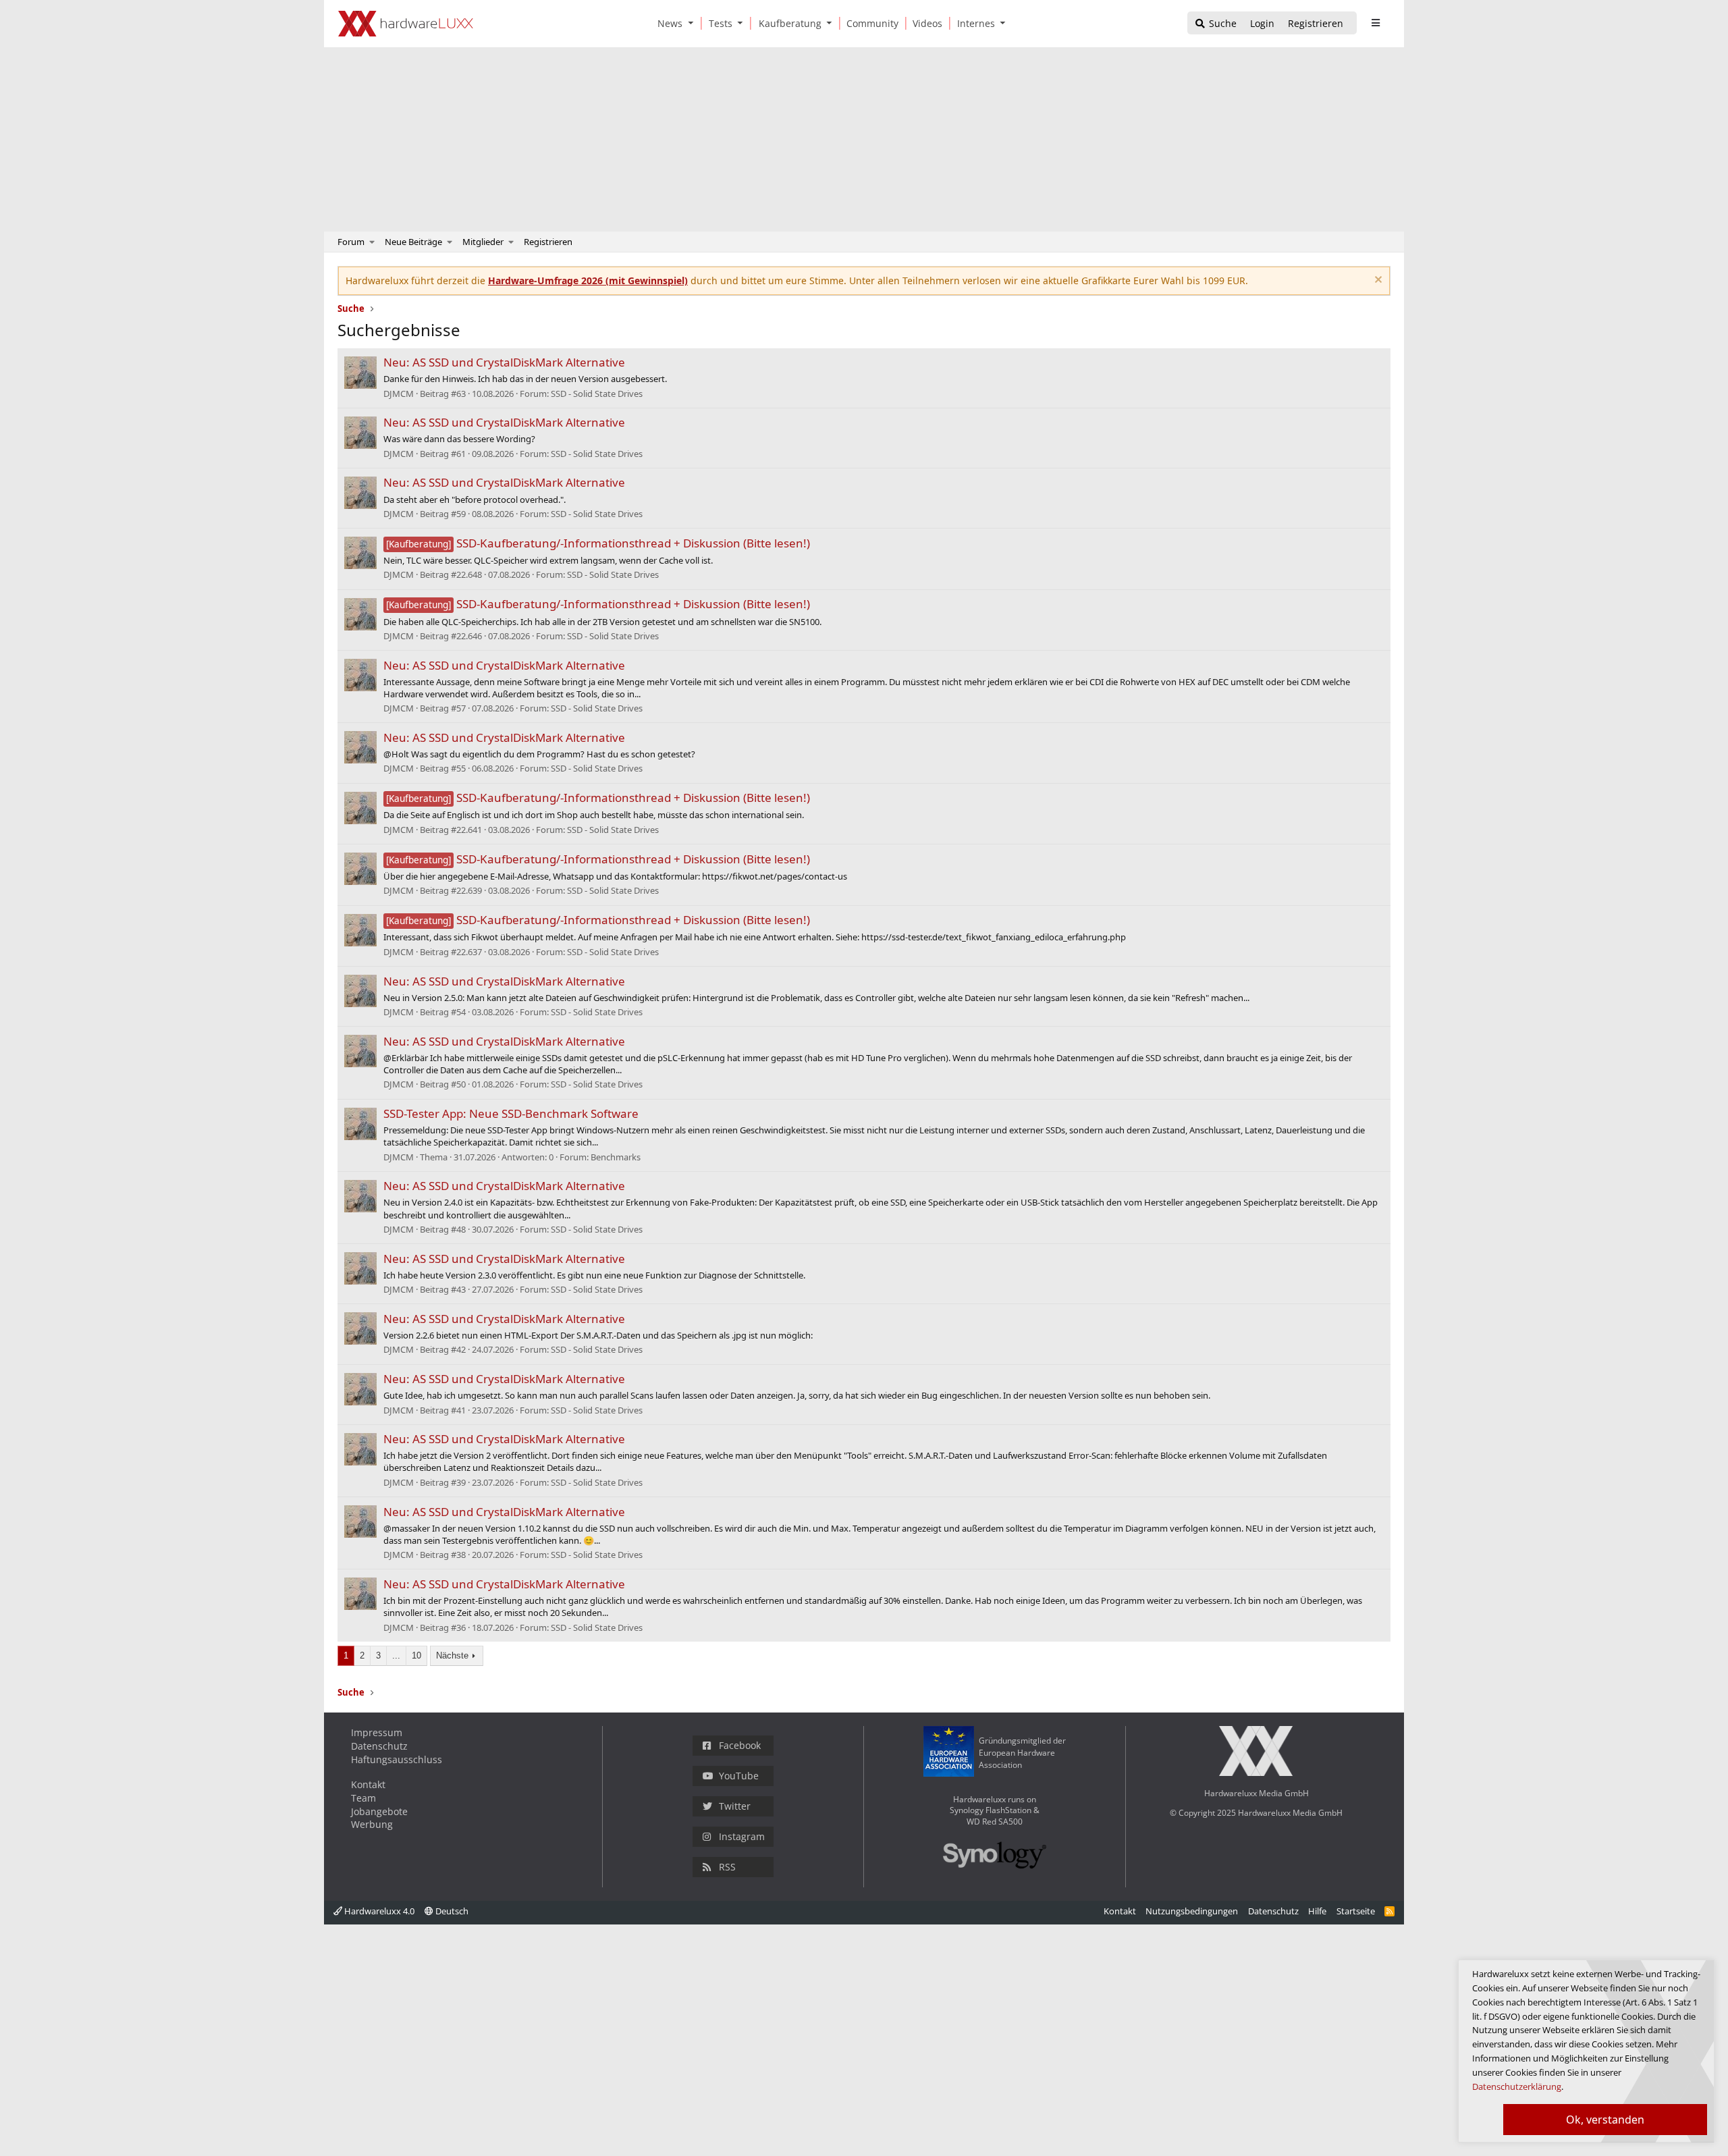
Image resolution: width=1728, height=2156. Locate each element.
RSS (727, 1867)
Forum (351, 242)
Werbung (372, 1824)
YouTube (739, 1776)
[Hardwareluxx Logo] (406, 24)
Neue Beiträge (413, 242)
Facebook (740, 1745)
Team (363, 1798)
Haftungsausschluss (397, 1759)
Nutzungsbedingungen (1192, 1911)
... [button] (396, 1655)
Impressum (377, 1732)
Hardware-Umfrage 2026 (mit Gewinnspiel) (588, 280)
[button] (693, 23)
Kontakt (368, 1784)
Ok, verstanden (1605, 2120)
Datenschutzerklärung (1517, 2086)
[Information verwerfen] (1377, 281)
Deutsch (451, 1911)
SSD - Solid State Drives (597, 394)
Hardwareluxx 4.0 (378, 1911)
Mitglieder (483, 242)
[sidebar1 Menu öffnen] (1375, 23)
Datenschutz (379, 1746)
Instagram (742, 1836)
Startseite (1356, 1911)
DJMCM (399, 394)
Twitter (735, 1806)
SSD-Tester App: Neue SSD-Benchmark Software (511, 1113)
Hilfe (1317, 1911)
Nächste (452, 1655)
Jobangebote (379, 1811)
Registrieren (548, 242)
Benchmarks (616, 1157)
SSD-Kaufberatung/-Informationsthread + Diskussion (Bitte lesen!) (598, 543)
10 (416, 1655)
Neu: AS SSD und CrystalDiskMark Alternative (504, 362)
